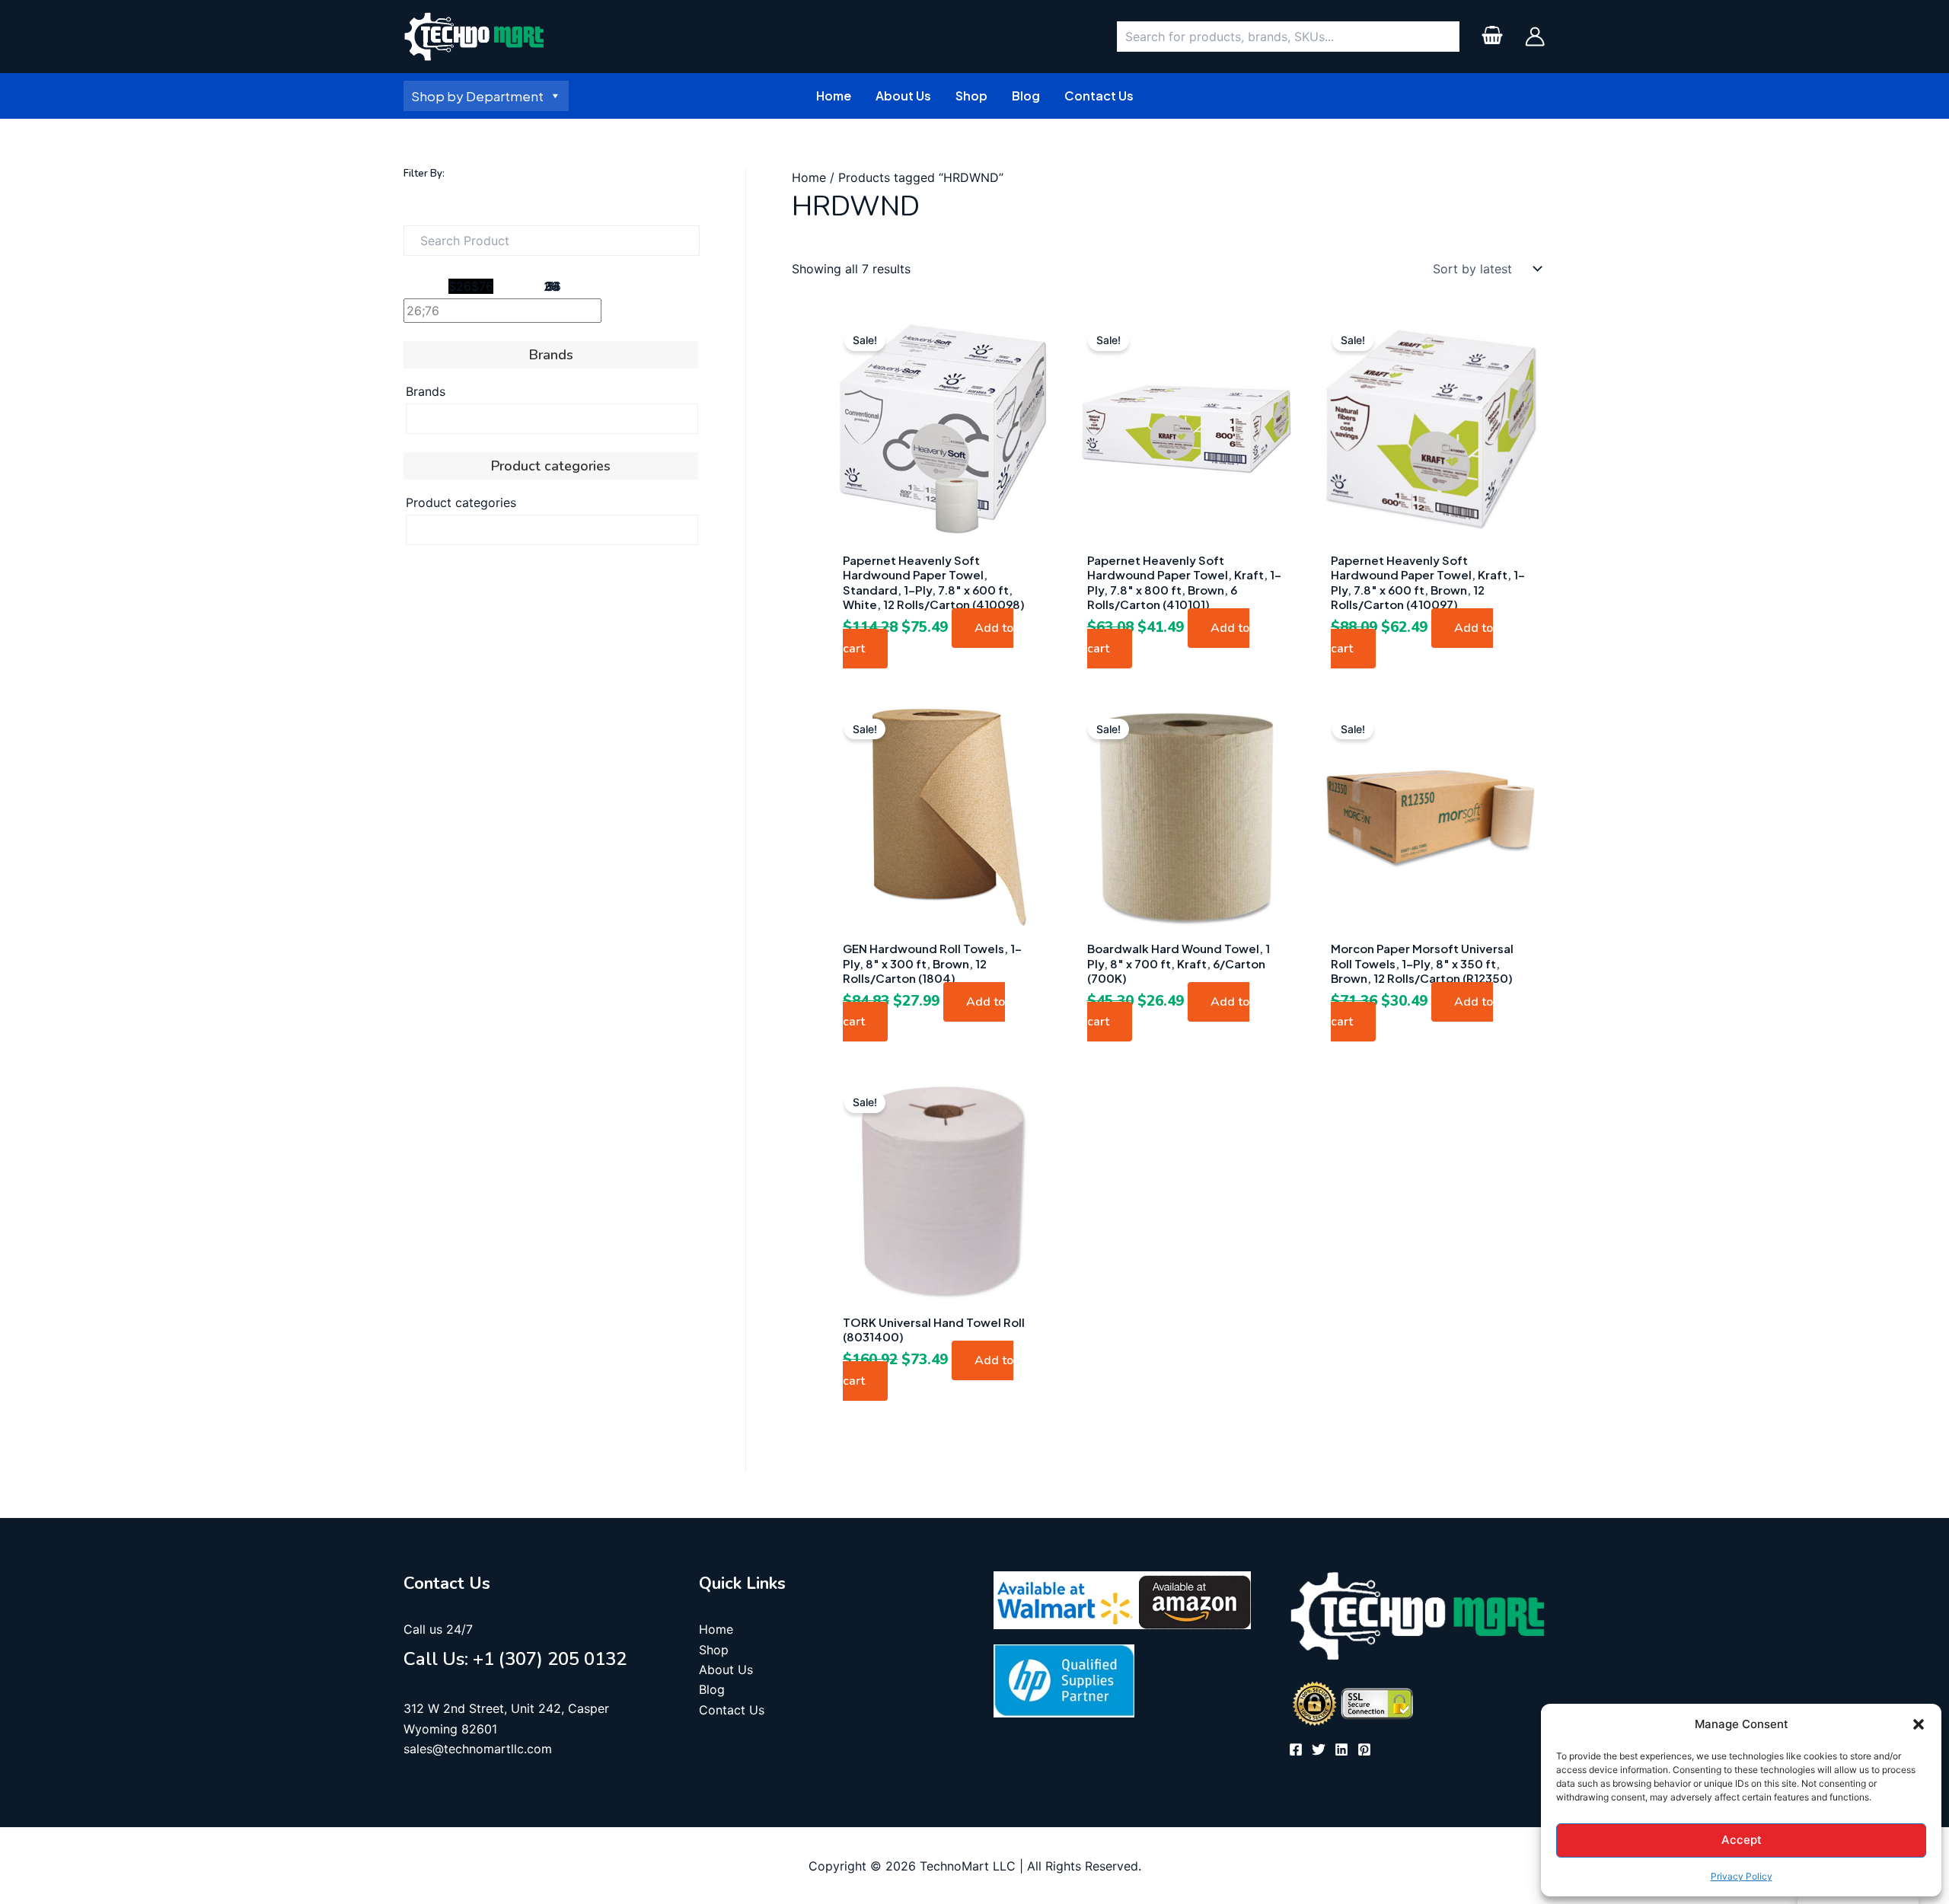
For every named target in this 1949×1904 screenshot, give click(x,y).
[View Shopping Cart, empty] (1492, 37)
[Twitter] (1319, 1749)
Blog (712, 1689)
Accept (1742, 1840)
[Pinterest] (1364, 1749)
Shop (714, 1650)
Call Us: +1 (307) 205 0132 (515, 1659)
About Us (726, 1670)
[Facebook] (1296, 1749)
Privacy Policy (1742, 1876)
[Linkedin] (1341, 1749)
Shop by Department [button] (477, 96)
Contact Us (732, 1710)
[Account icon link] (1535, 37)
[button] (1919, 1724)
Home (809, 177)
